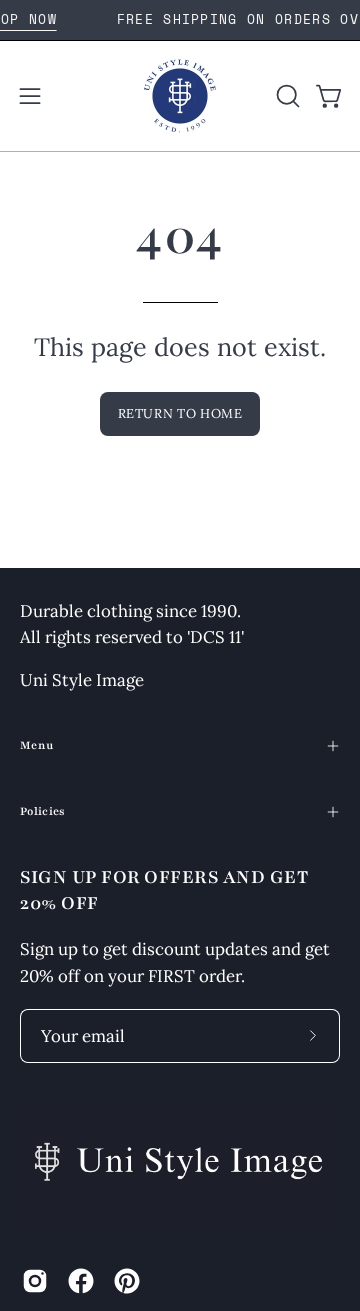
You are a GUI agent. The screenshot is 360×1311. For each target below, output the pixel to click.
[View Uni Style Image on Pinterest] (127, 1281)
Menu (36, 745)
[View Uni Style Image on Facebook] (81, 1281)
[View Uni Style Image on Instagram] (35, 1281)
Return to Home (180, 413)
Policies (43, 811)
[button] (286, 96)
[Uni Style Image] (180, 96)
